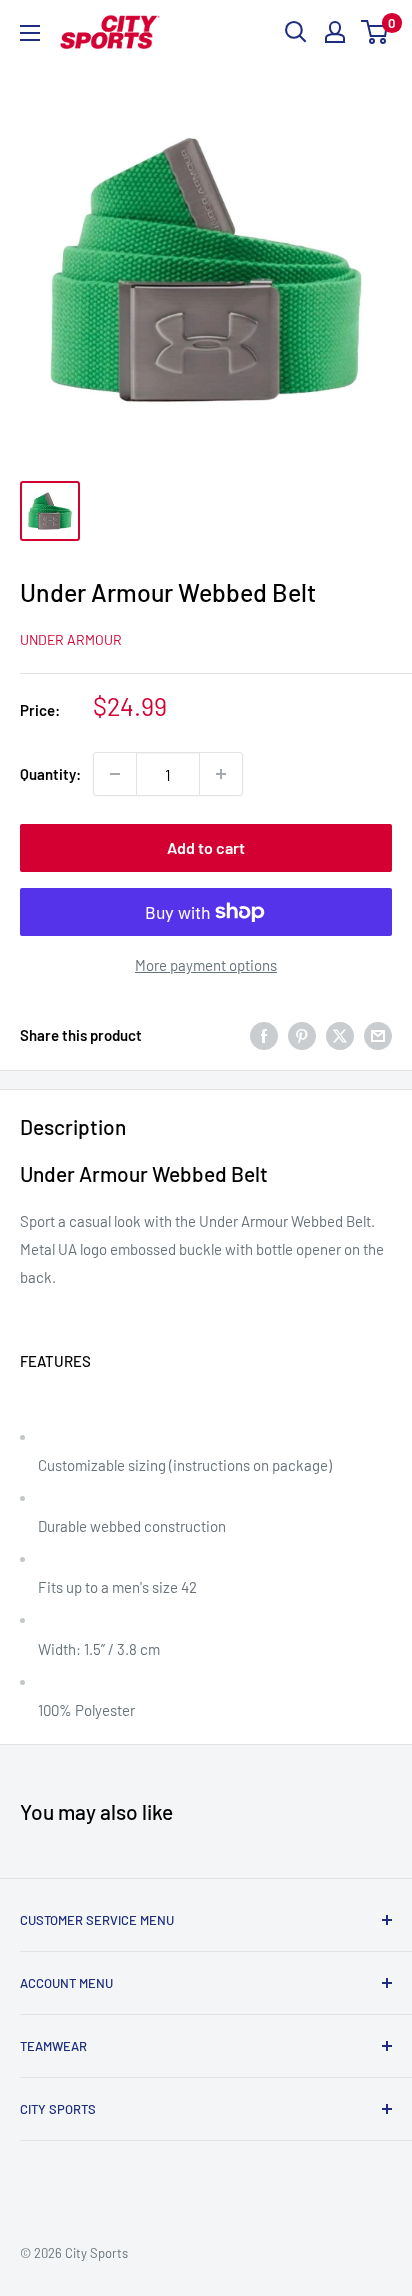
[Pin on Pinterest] (302, 1035)
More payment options (206, 965)
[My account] (335, 32)
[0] (375, 32)
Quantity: (50, 774)
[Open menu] (30, 33)
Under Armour (71, 639)
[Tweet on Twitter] (340, 1035)
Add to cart (206, 847)
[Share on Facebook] (264, 1035)
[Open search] (296, 32)
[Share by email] (378, 1035)
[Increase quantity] (221, 774)
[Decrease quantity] (115, 774)
